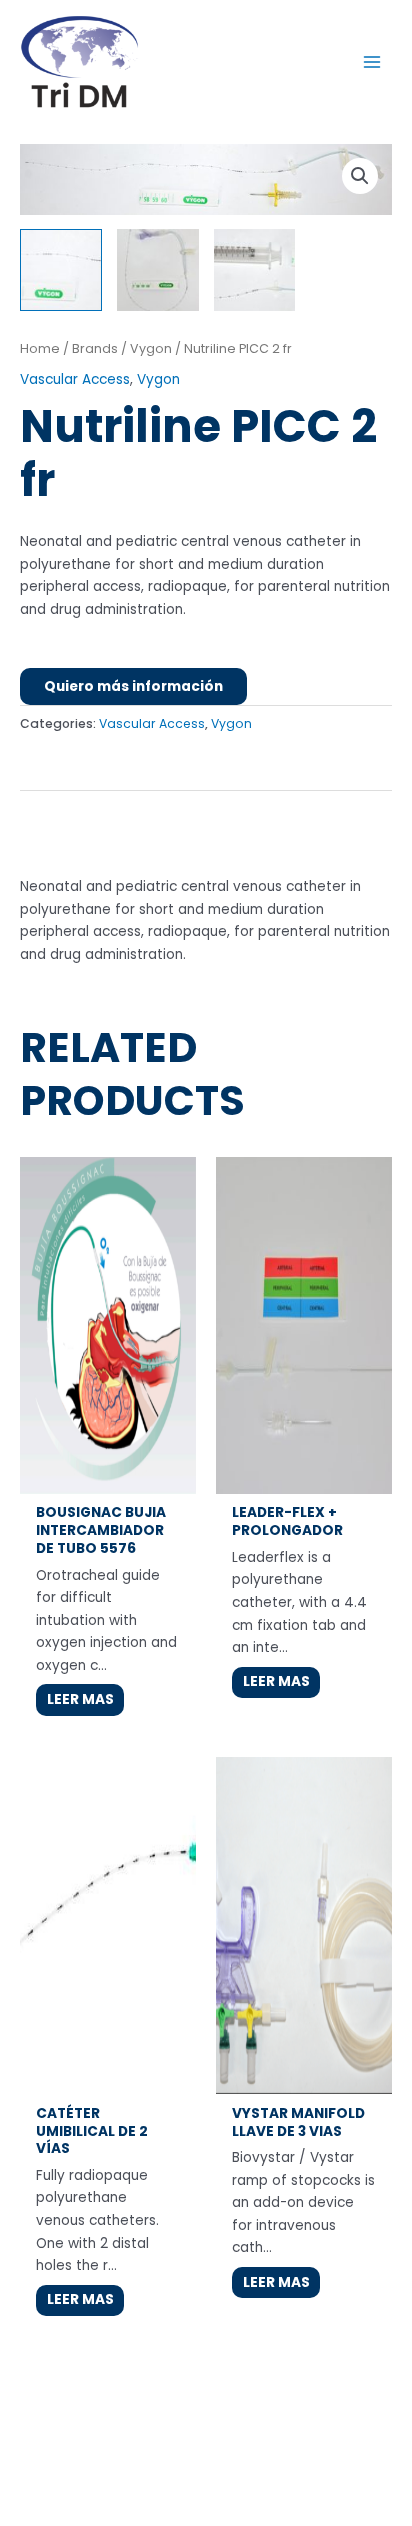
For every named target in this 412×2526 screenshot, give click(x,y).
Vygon (151, 348)
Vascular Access (75, 379)
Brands (95, 348)
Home (40, 348)
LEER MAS (80, 1699)
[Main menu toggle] (372, 61)
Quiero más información (133, 686)
